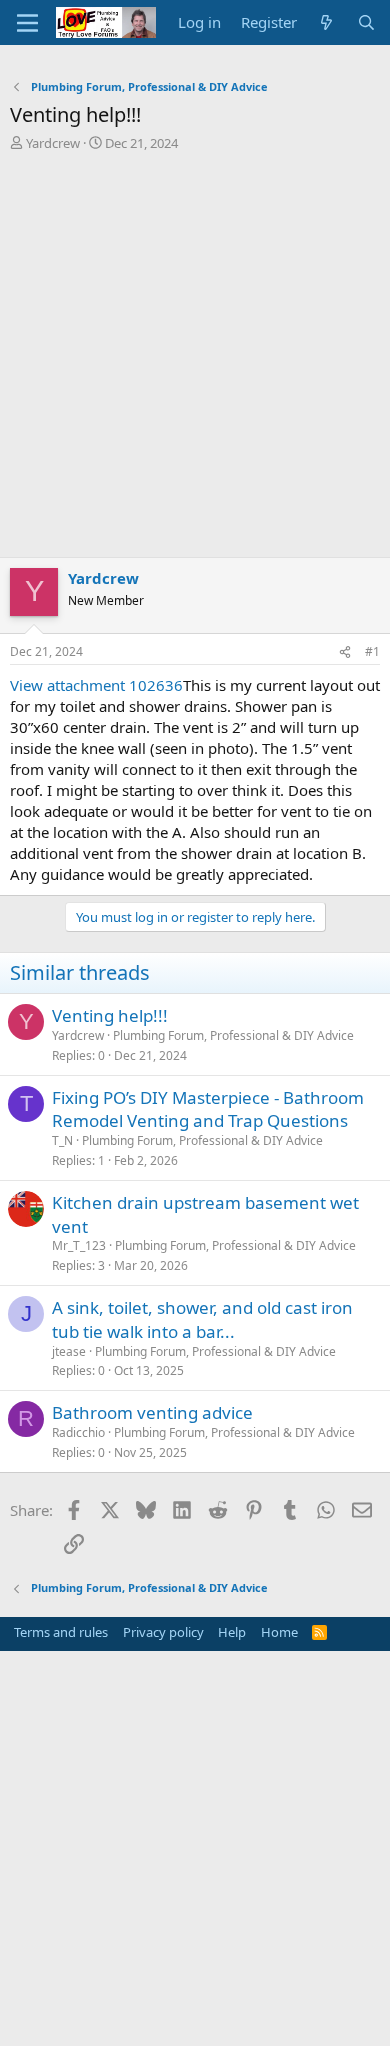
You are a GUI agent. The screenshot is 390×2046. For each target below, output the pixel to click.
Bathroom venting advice (152, 1412)
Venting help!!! (110, 1015)
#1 (372, 651)
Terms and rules (61, 1632)
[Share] (345, 652)
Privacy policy (163, 1632)
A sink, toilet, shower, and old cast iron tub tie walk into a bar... (202, 1319)
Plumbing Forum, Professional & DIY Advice (233, 1035)
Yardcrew (53, 143)
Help (232, 1632)
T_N (62, 1140)
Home (279, 1632)
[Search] (366, 22)
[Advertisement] (195, 359)
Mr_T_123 (79, 1245)
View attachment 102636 (96, 685)
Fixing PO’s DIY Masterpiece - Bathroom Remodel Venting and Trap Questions (208, 1109)
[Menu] (27, 23)
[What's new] (326, 22)
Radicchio (78, 1432)
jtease (69, 1351)
